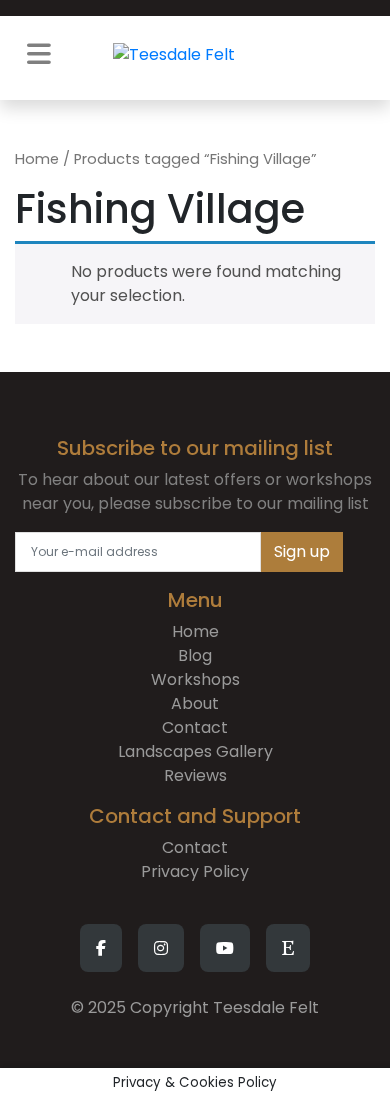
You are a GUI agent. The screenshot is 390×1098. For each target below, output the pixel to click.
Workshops (195, 679)
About (195, 703)
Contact (195, 727)
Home (37, 159)
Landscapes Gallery (195, 751)
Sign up (302, 551)
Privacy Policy (195, 871)
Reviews (195, 775)
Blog (195, 655)
